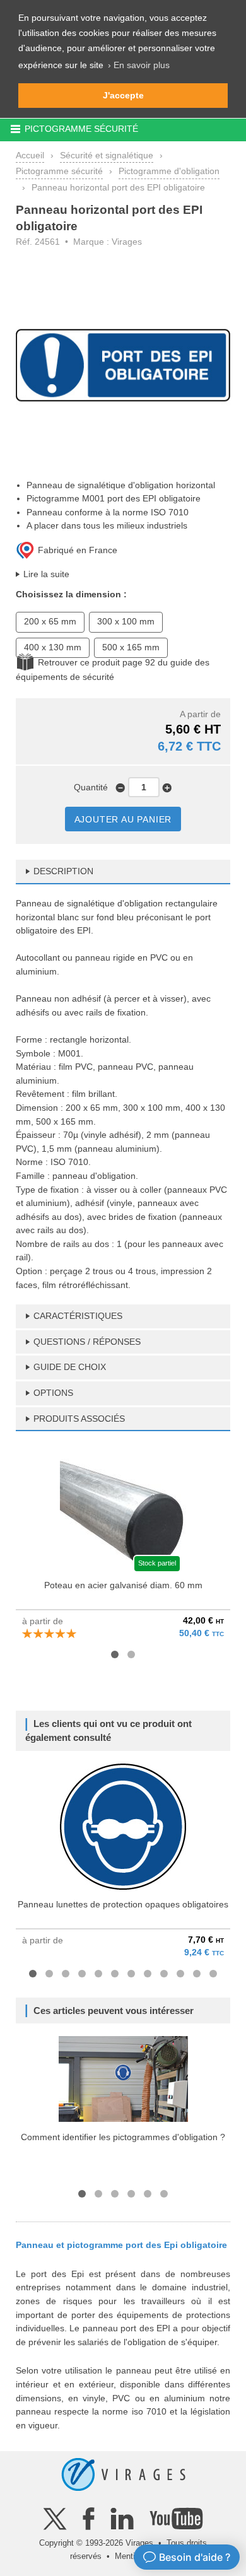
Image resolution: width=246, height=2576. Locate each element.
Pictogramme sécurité (59, 171)
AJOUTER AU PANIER (123, 819)
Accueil (30, 155)
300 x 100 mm (126, 621)
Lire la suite (46, 574)
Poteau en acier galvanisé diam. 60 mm (123, 1585)
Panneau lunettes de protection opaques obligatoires (123, 1904)
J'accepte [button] (123, 95)
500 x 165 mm (131, 647)
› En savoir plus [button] (139, 65)
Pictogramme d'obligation (169, 171)
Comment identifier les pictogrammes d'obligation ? (123, 2137)
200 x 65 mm (50, 621)
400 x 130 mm (53, 647)
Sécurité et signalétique (107, 155)
